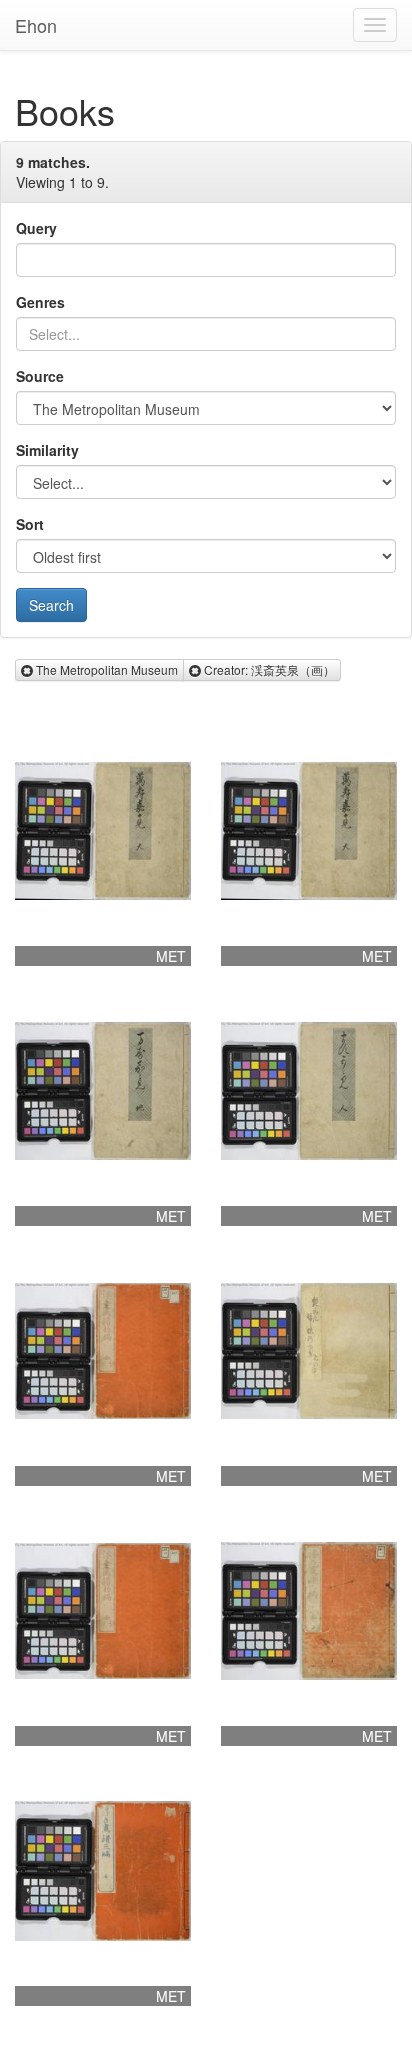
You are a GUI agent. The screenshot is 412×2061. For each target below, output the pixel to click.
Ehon (36, 25)
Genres (40, 302)
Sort (30, 524)
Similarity (47, 450)
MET (171, 956)
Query (36, 228)
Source (40, 376)
